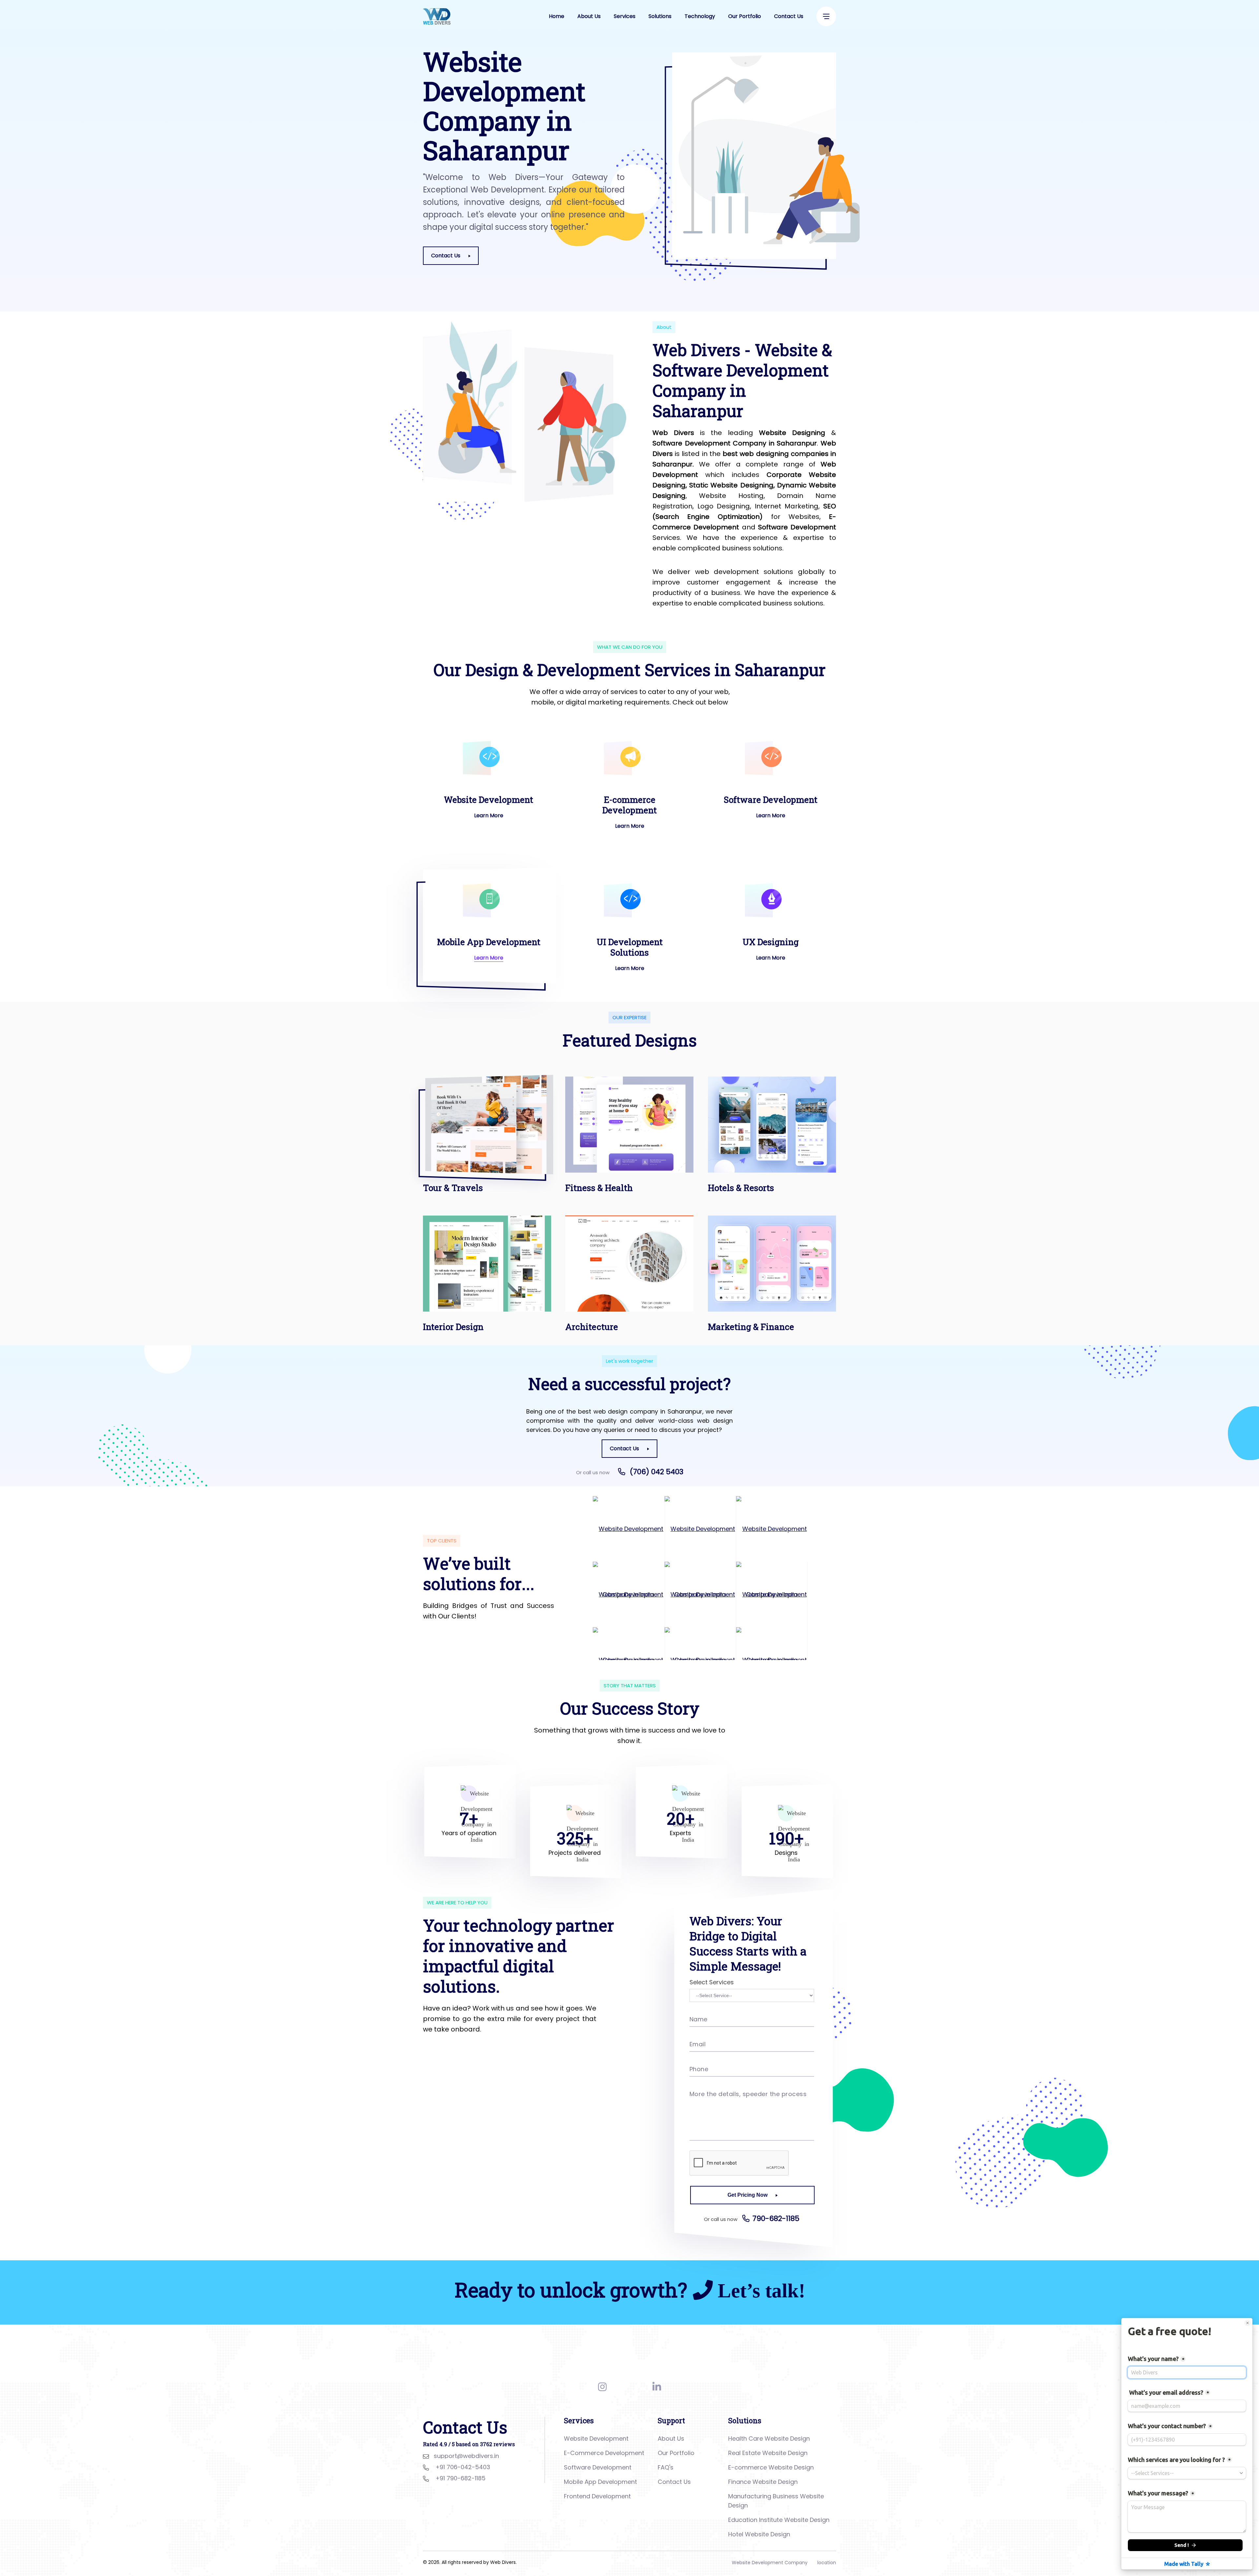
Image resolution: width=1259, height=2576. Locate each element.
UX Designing (771, 942)
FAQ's (666, 2467)
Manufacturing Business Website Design (776, 2501)
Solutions (660, 16)
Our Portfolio (745, 16)
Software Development (771, 800)
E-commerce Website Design (771, 2467)
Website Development (489, 800)
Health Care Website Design (769, 2438)
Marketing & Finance (751, 1327)
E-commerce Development (629, 805)
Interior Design (453, 1327)
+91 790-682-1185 (460, 2478)
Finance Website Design (763, 2482)
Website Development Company (770, 2563)
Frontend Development (597, 2496)
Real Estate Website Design (768, 2453)
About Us (589, 16)
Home (557, 16)
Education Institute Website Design (779, 2520)
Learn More (489, 815)
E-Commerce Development (604, 2453)
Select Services (712, 1982)
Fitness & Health (599, 1188)
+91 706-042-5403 (463, 2467)
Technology (700, 16)
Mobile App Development (489, 942)
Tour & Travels (453, 1188)
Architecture (592, 1327)
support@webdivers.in (466, 2456)
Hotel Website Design (759, 2534)
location (827, 2563)
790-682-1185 (776, 2219)
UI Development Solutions (630, 947)
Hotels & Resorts (741, 1188)
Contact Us (789, 16)
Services (625, 16)
